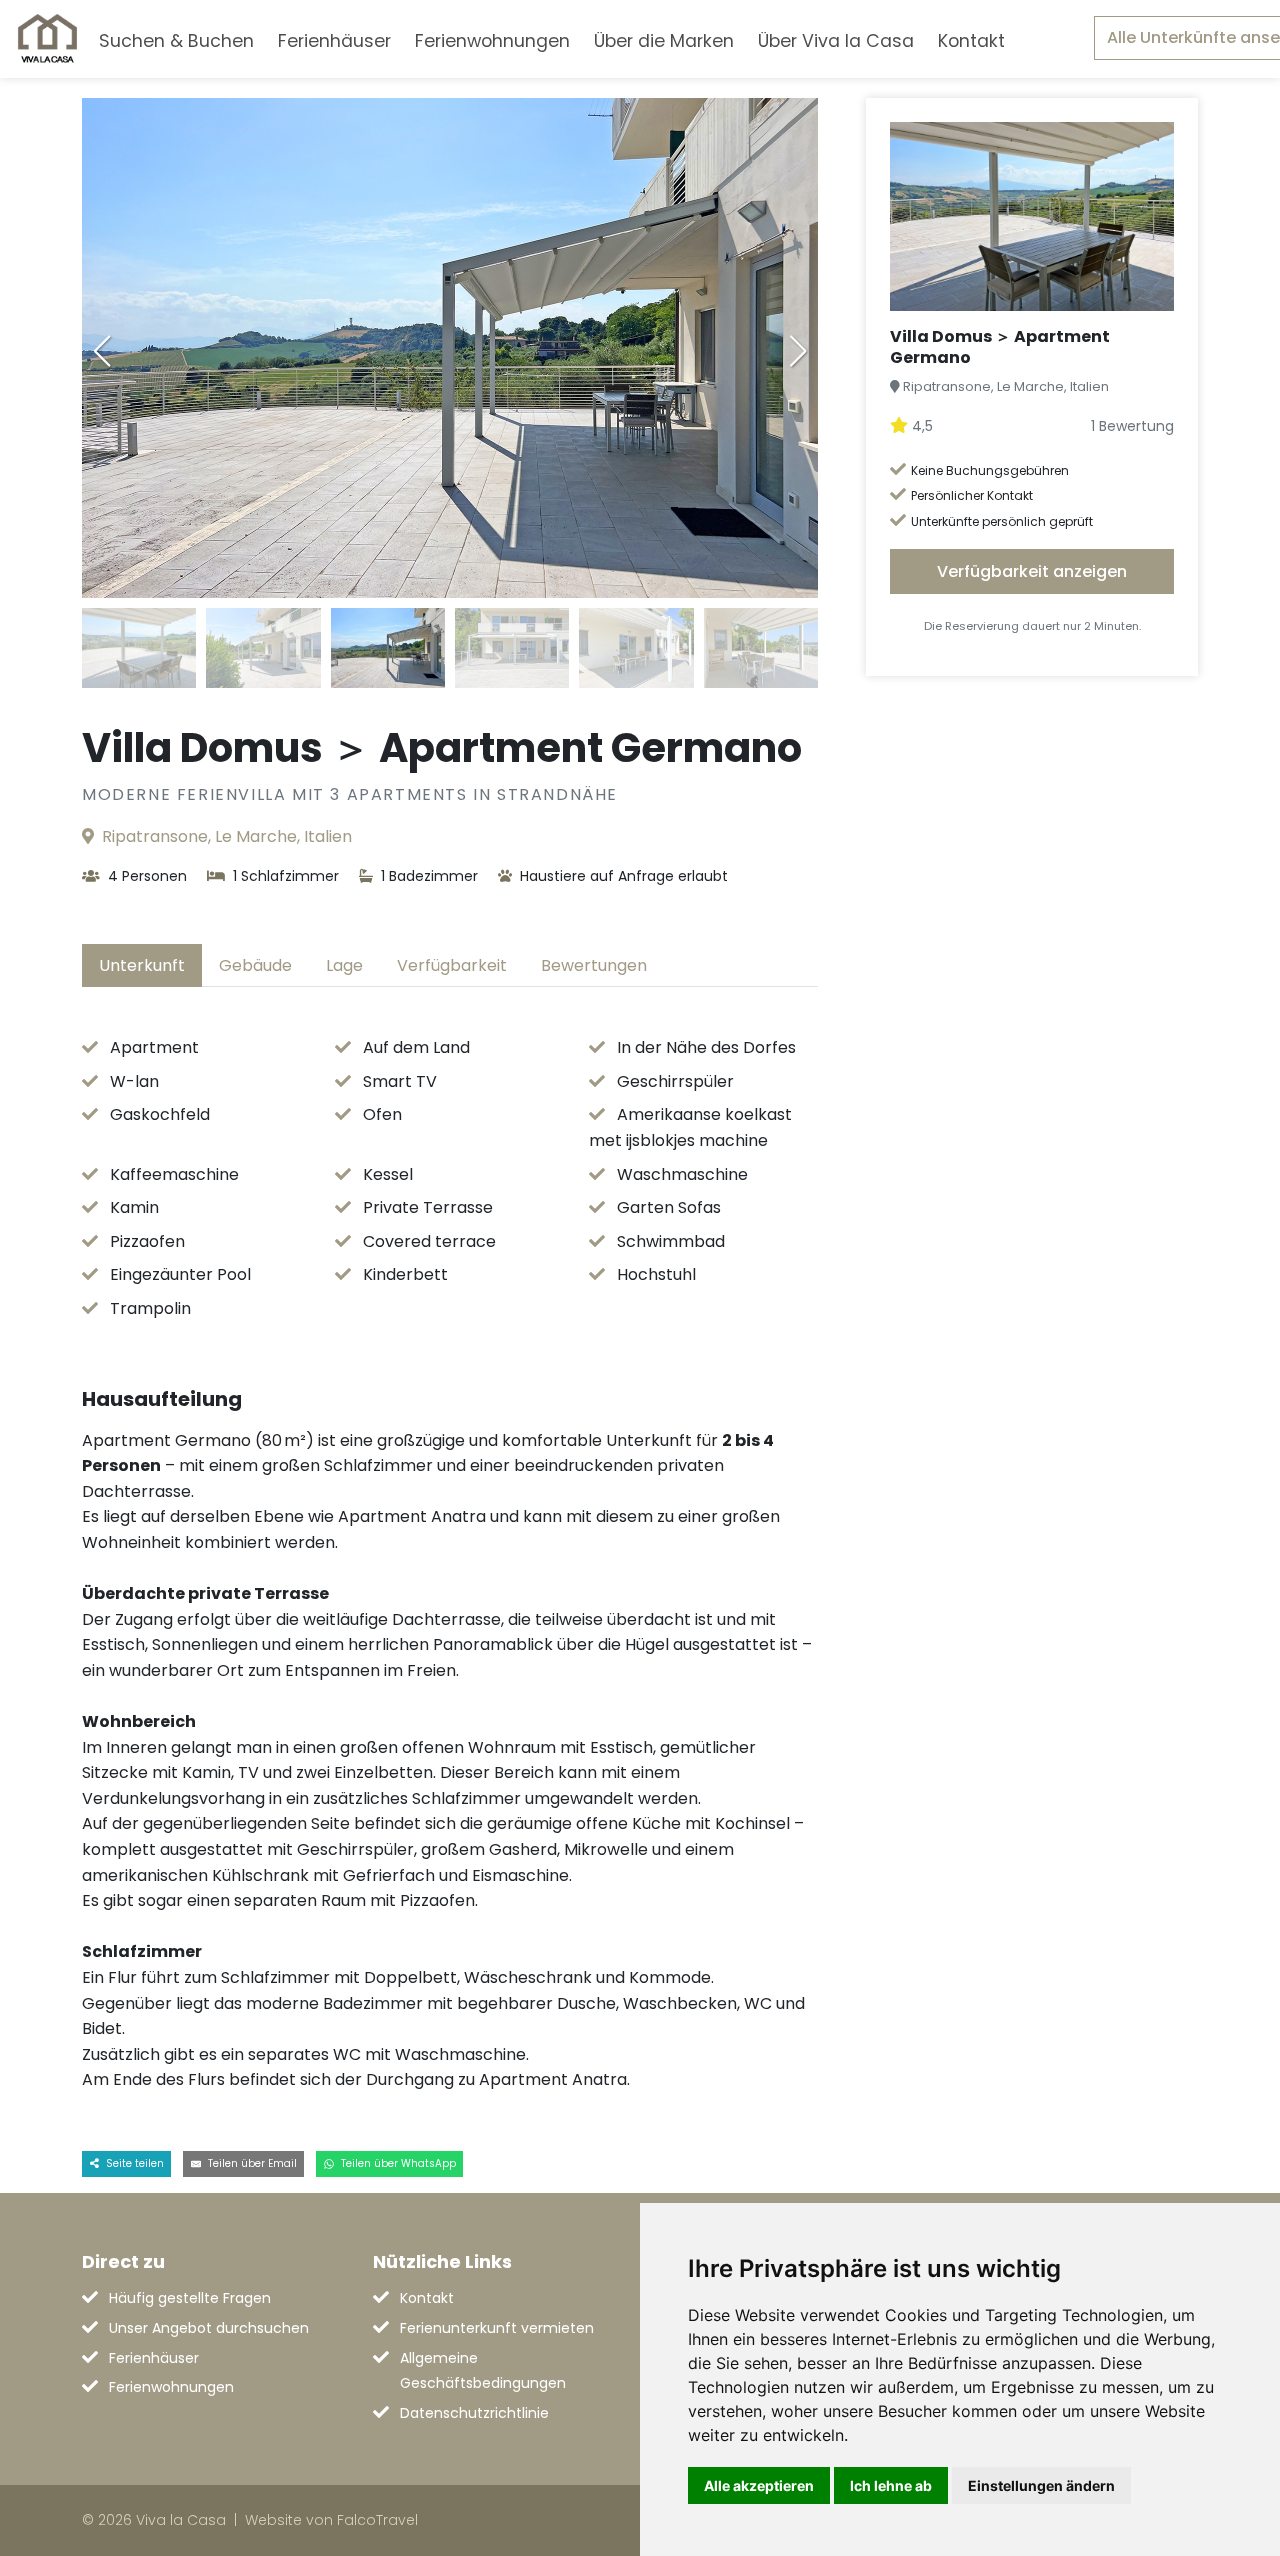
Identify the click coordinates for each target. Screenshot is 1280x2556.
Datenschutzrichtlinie (474, 2413)
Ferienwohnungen (492, 41)
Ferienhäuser (334, 41)
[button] (798, 351)
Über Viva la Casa (836, 41)
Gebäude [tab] (255, 965)
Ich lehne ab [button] (891, 2485)
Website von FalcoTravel (331, 2520)
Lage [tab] (344, 965)
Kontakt (971, 41)
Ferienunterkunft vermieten (497, 2328)
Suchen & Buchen (176, 41)
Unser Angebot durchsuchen (209, 2328)
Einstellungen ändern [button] (1041, 2485)
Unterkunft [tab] (142, 965)
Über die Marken (664, 41)
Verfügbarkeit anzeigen (1032, 571)
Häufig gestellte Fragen (190, 2298)
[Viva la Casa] (47, 39)
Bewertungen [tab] (594, 965)
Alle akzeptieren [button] (759, 2485)
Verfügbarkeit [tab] (452, 965)
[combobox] (1049, 38)
